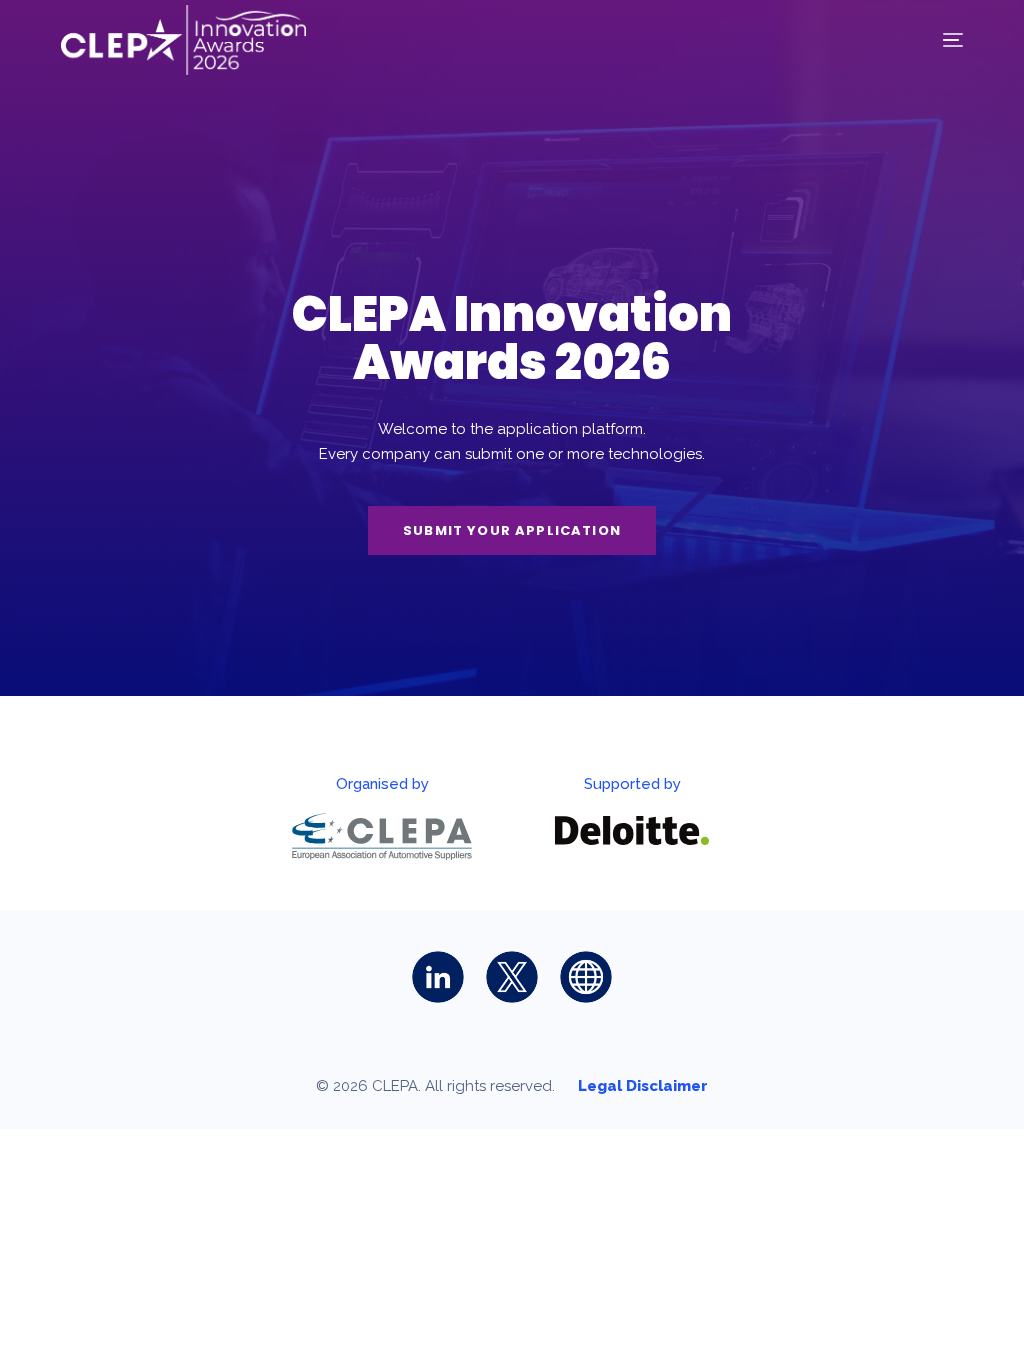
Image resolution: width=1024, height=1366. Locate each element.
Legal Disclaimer (643, 1086)
